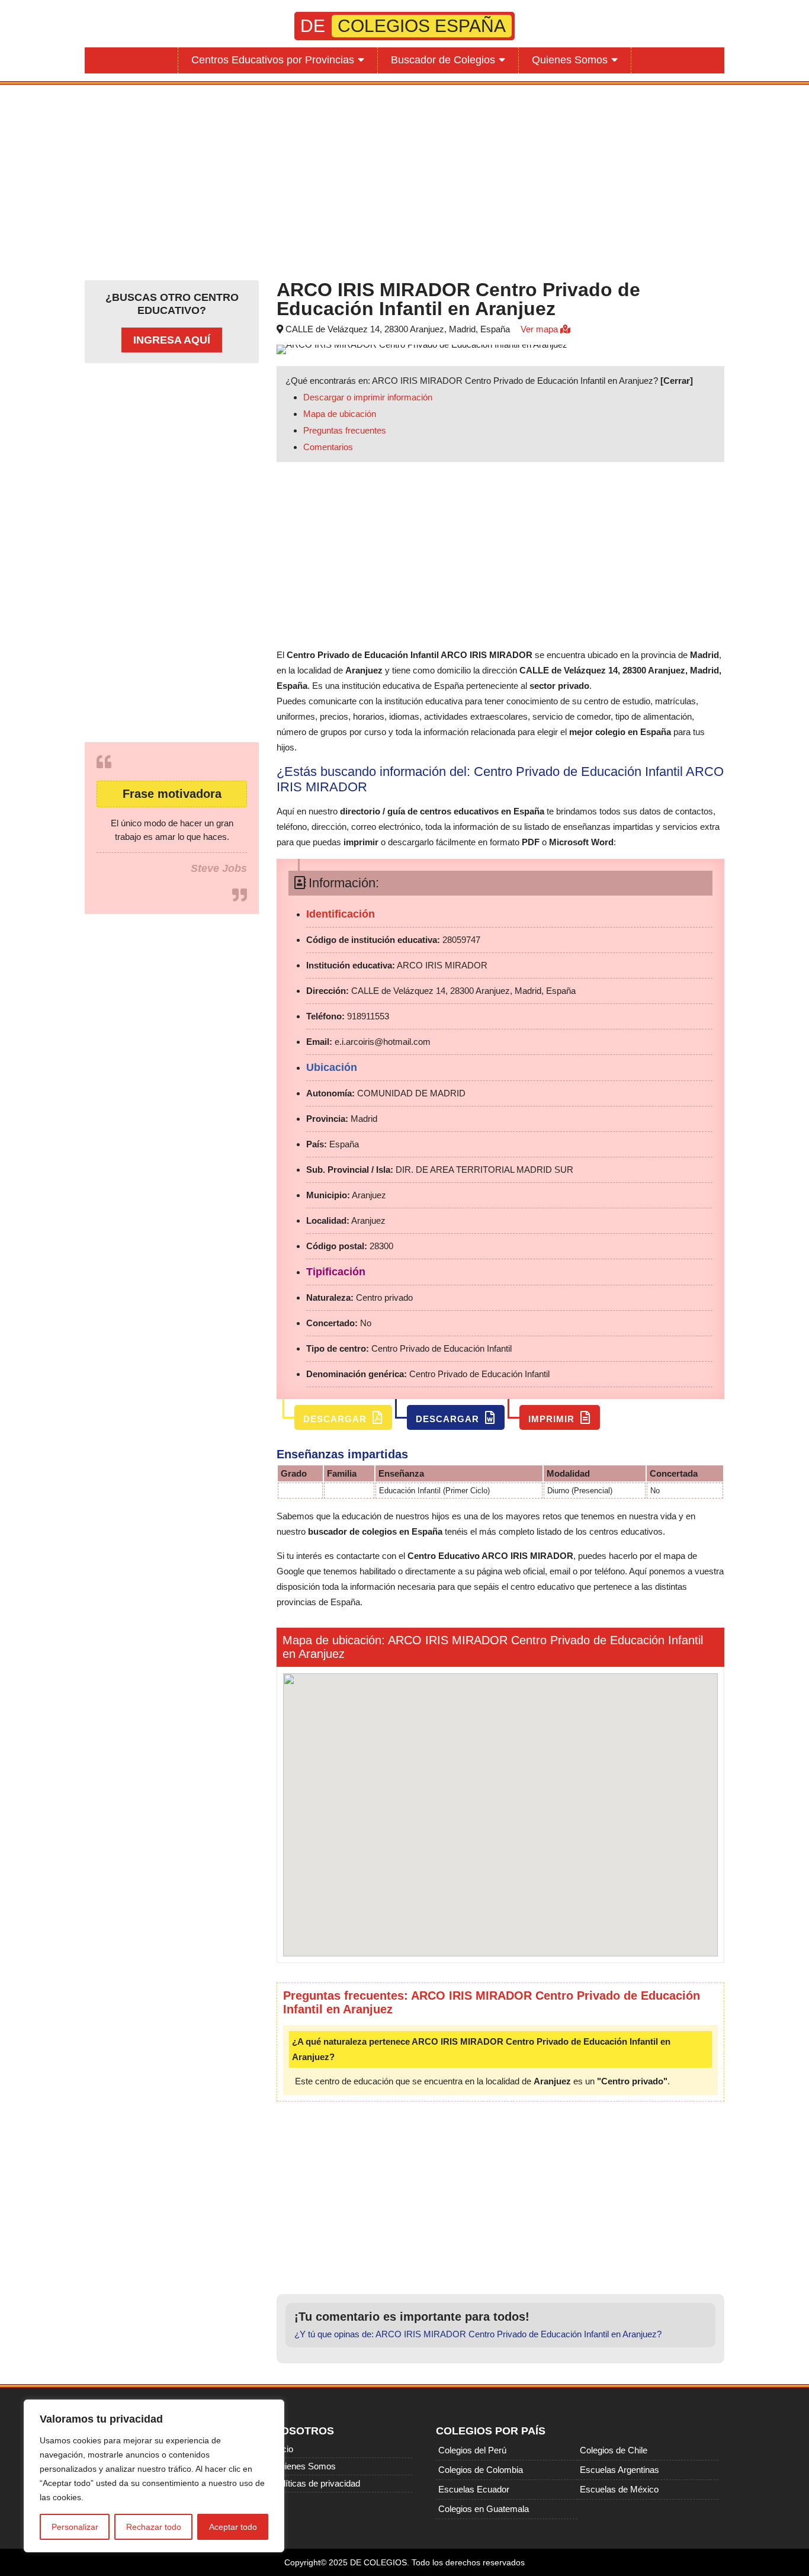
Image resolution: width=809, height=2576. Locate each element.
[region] (154, 2476)
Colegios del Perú (472, 2450)
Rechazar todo (154, 2527)
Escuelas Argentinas (619, 2470)
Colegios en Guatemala (484, 2509)
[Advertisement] (404, 179)
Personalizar (75, 2527)
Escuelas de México (619, 2489)
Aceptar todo (233, 2527)
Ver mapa (540, 329)
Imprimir (553, 1419)
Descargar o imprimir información (368, 397)
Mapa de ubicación (340, 414)
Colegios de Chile (614, 2450)
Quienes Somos (570, 60)
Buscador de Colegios (443, 60)
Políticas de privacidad (317, 2483)
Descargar (336, 1419)
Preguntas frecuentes (345, 430)
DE (403, 26)
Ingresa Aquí (172, 340)
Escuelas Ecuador (474, 2489)
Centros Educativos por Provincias (273, 60)
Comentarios (328, 447)
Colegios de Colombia (481, 2470)
